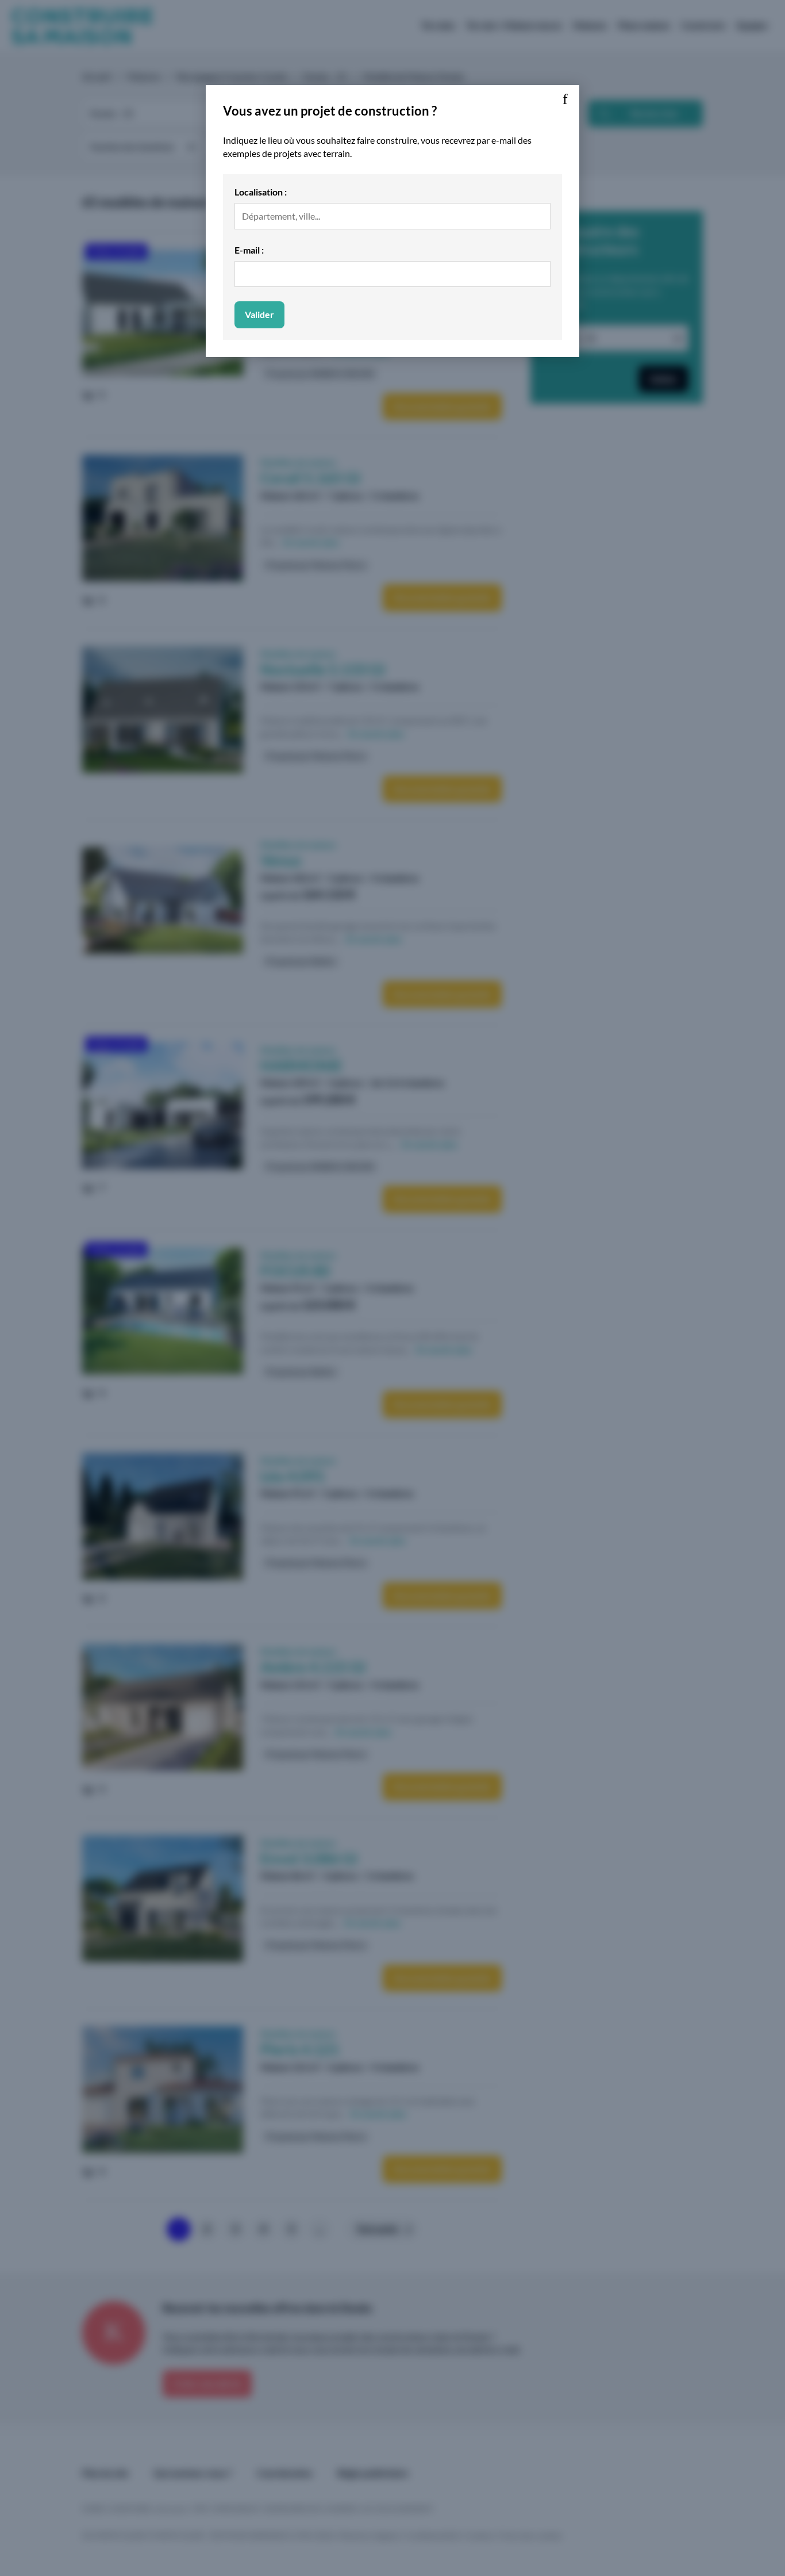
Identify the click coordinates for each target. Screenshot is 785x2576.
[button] (565, 99)
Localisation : (261, 192)
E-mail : (249, 250)
